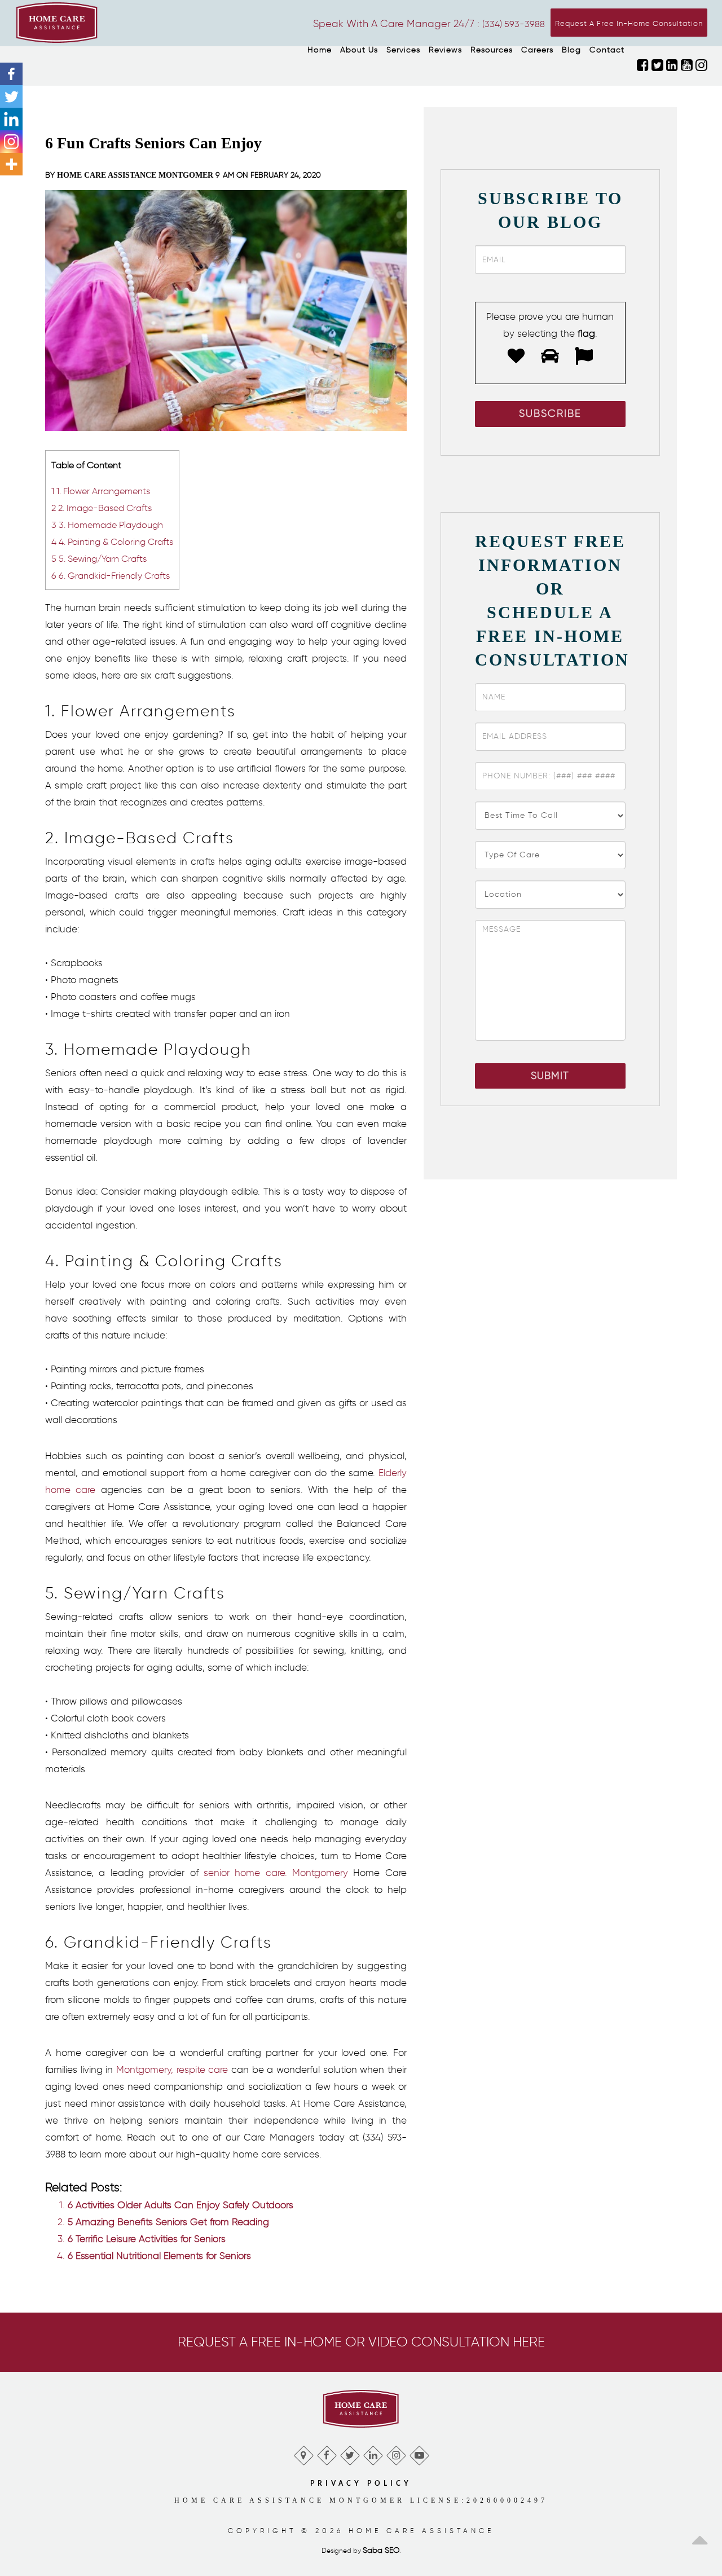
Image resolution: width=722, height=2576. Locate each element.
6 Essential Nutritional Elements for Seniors (159, 2256)
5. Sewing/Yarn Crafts (99, 558)
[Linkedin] (11, 119)
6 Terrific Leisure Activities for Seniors (147, 2239)
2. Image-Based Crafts (102, 508)
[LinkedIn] (373, 2453)
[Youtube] (419, 2453)
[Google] (303, 2453)
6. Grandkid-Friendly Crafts (111, 575)
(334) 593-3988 (514, 24)
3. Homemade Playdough (107, 525)
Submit (550, 1076)
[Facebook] (11, 74)
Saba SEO (381, 2550)
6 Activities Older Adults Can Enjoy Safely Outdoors (180, 2205)
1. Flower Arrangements (101, 491)
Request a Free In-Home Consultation (629, 23)
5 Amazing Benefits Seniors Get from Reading (168, 2222)
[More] (11, 164)
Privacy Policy (361, 2483)
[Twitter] (11, 96)
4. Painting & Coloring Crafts (112, 541)
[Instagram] (11, 142)
